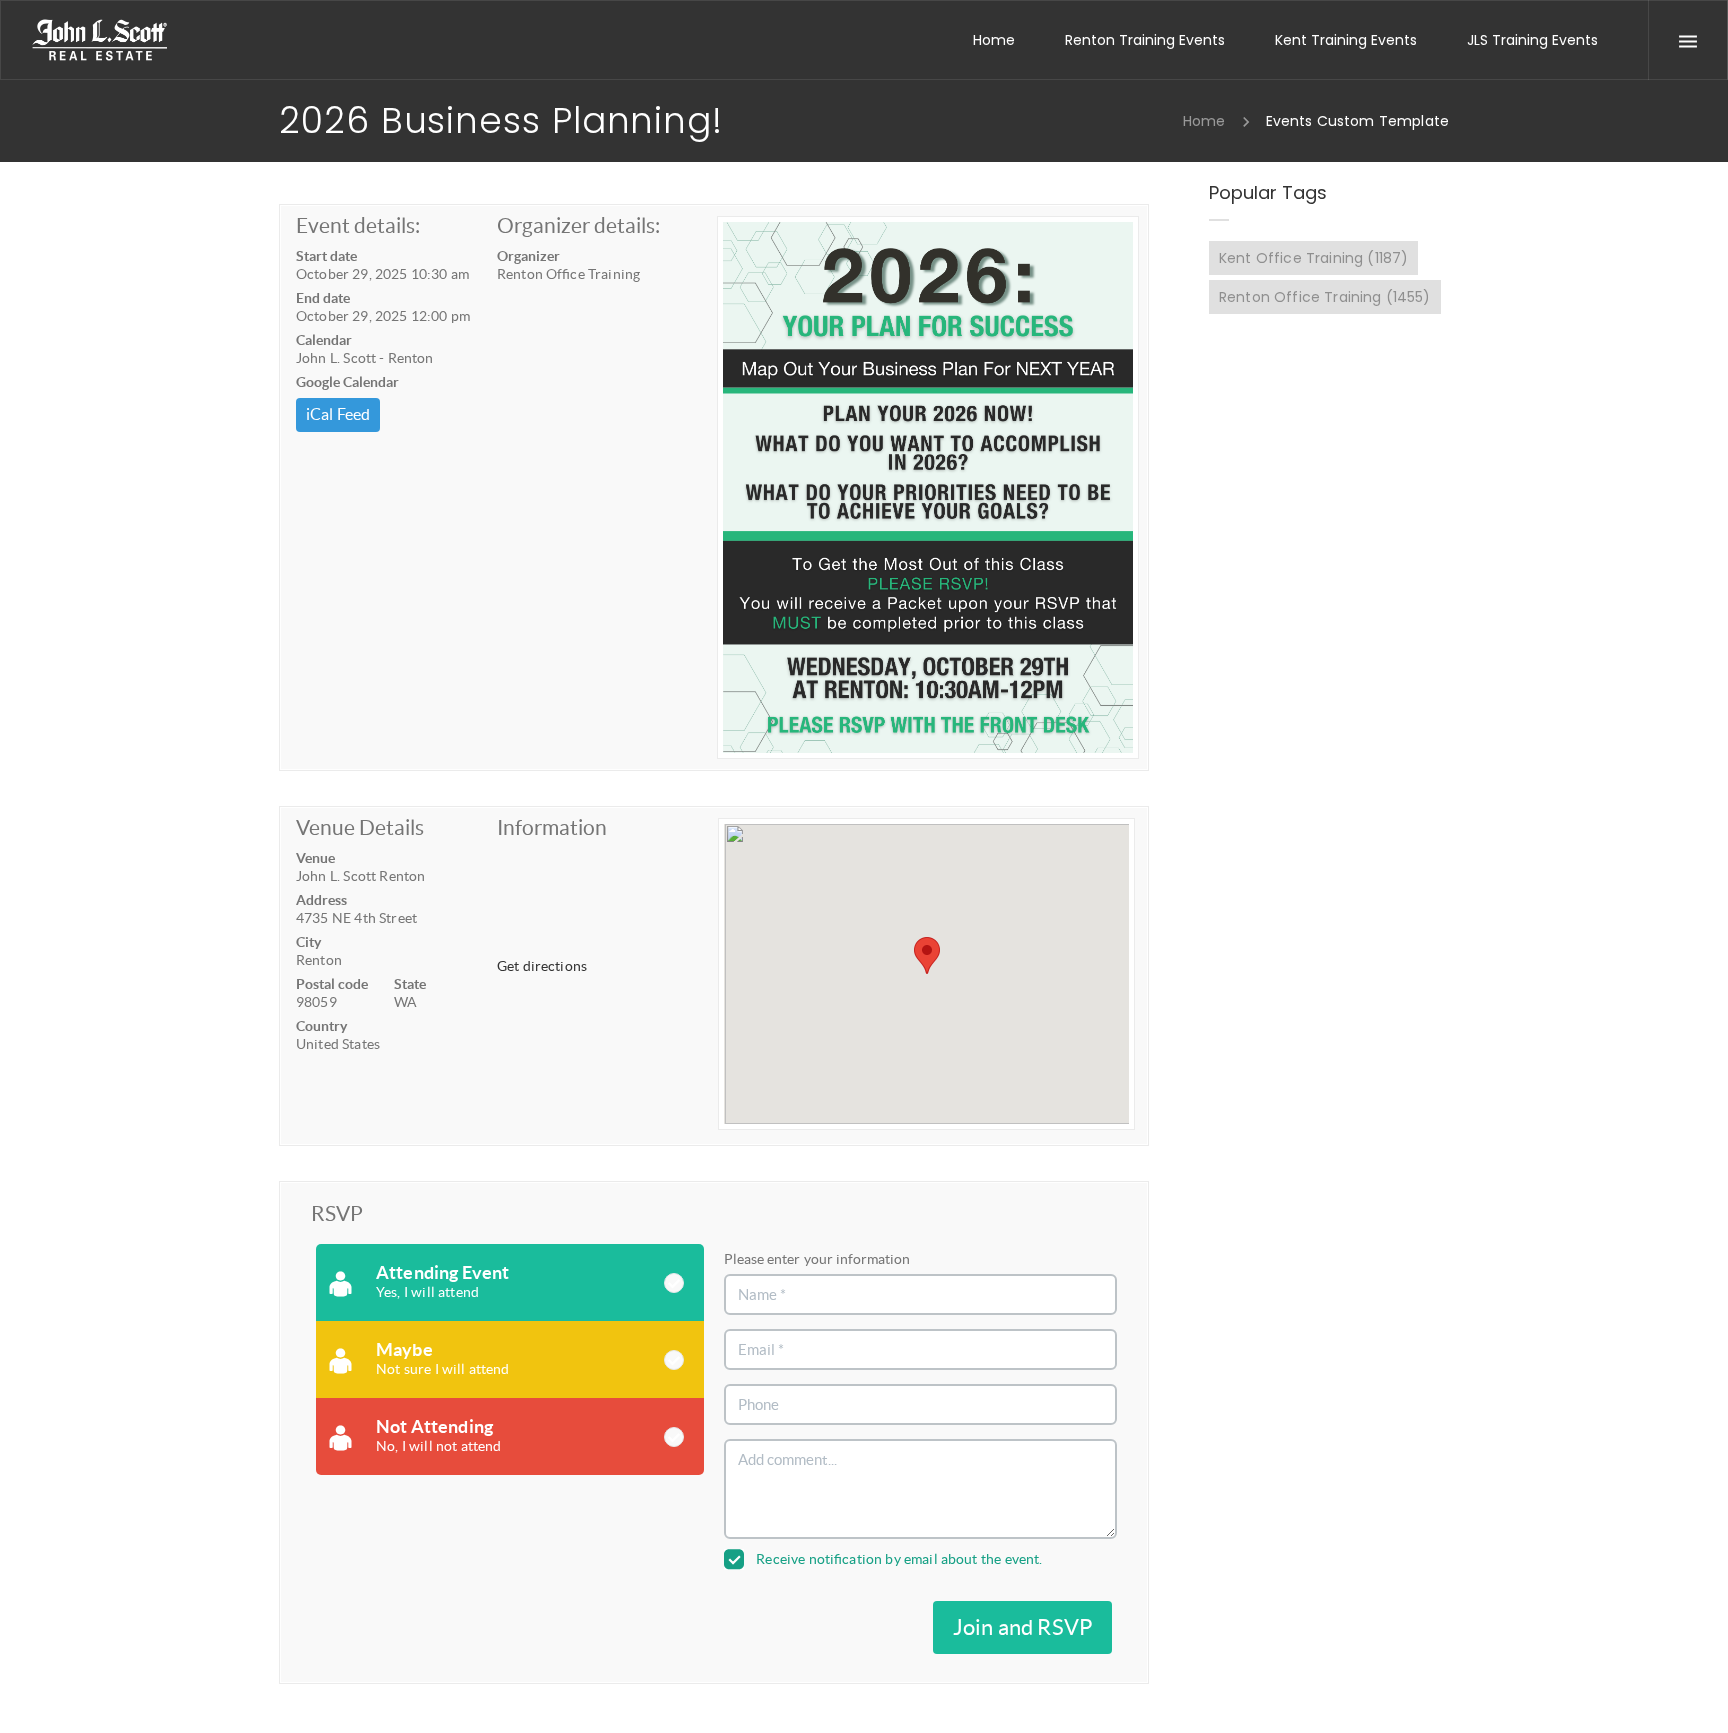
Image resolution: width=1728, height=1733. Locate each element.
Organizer (528, 256)
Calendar (324, 340)
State (410, 984)
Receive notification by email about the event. (899, 1559)
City (308, 942)
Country (321, 1026)
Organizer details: (578, 225)
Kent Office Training (1313, 258)
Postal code (332, 984)
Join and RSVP (1022, 1627)
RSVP (337, 1213)
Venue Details (360, 827)
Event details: (358, 225)
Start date (326, 256)
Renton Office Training (1325, 297)
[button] (927, 955)
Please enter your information (816, 1259)
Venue (315, 858)
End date (323, 298)
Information (552, 827)
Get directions (542, 966)
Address (321, 900)
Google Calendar (347, 382)
